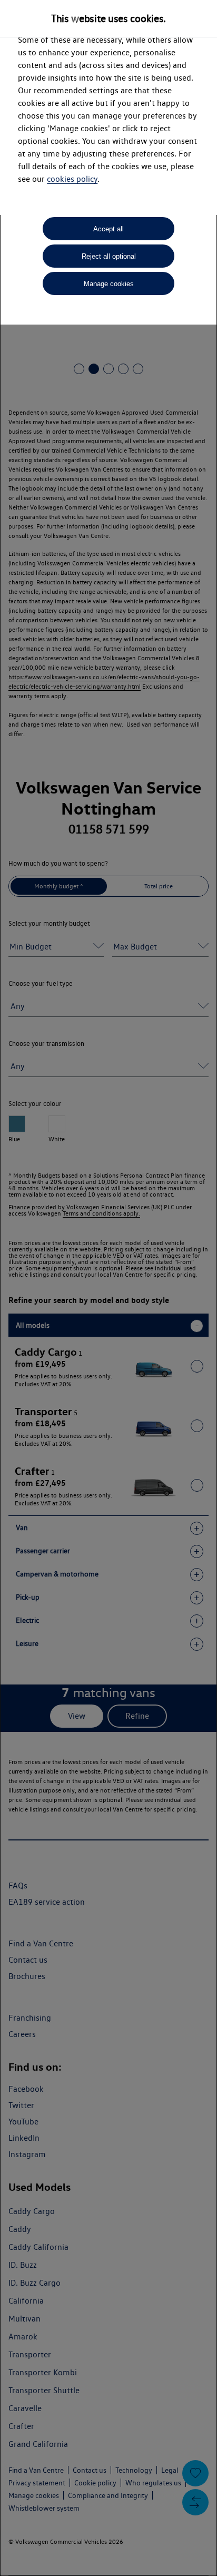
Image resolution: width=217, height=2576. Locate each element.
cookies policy (72, 179)
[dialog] (108, 1288)
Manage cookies (109, 284)
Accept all (108, 229)
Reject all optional (109, 256)
